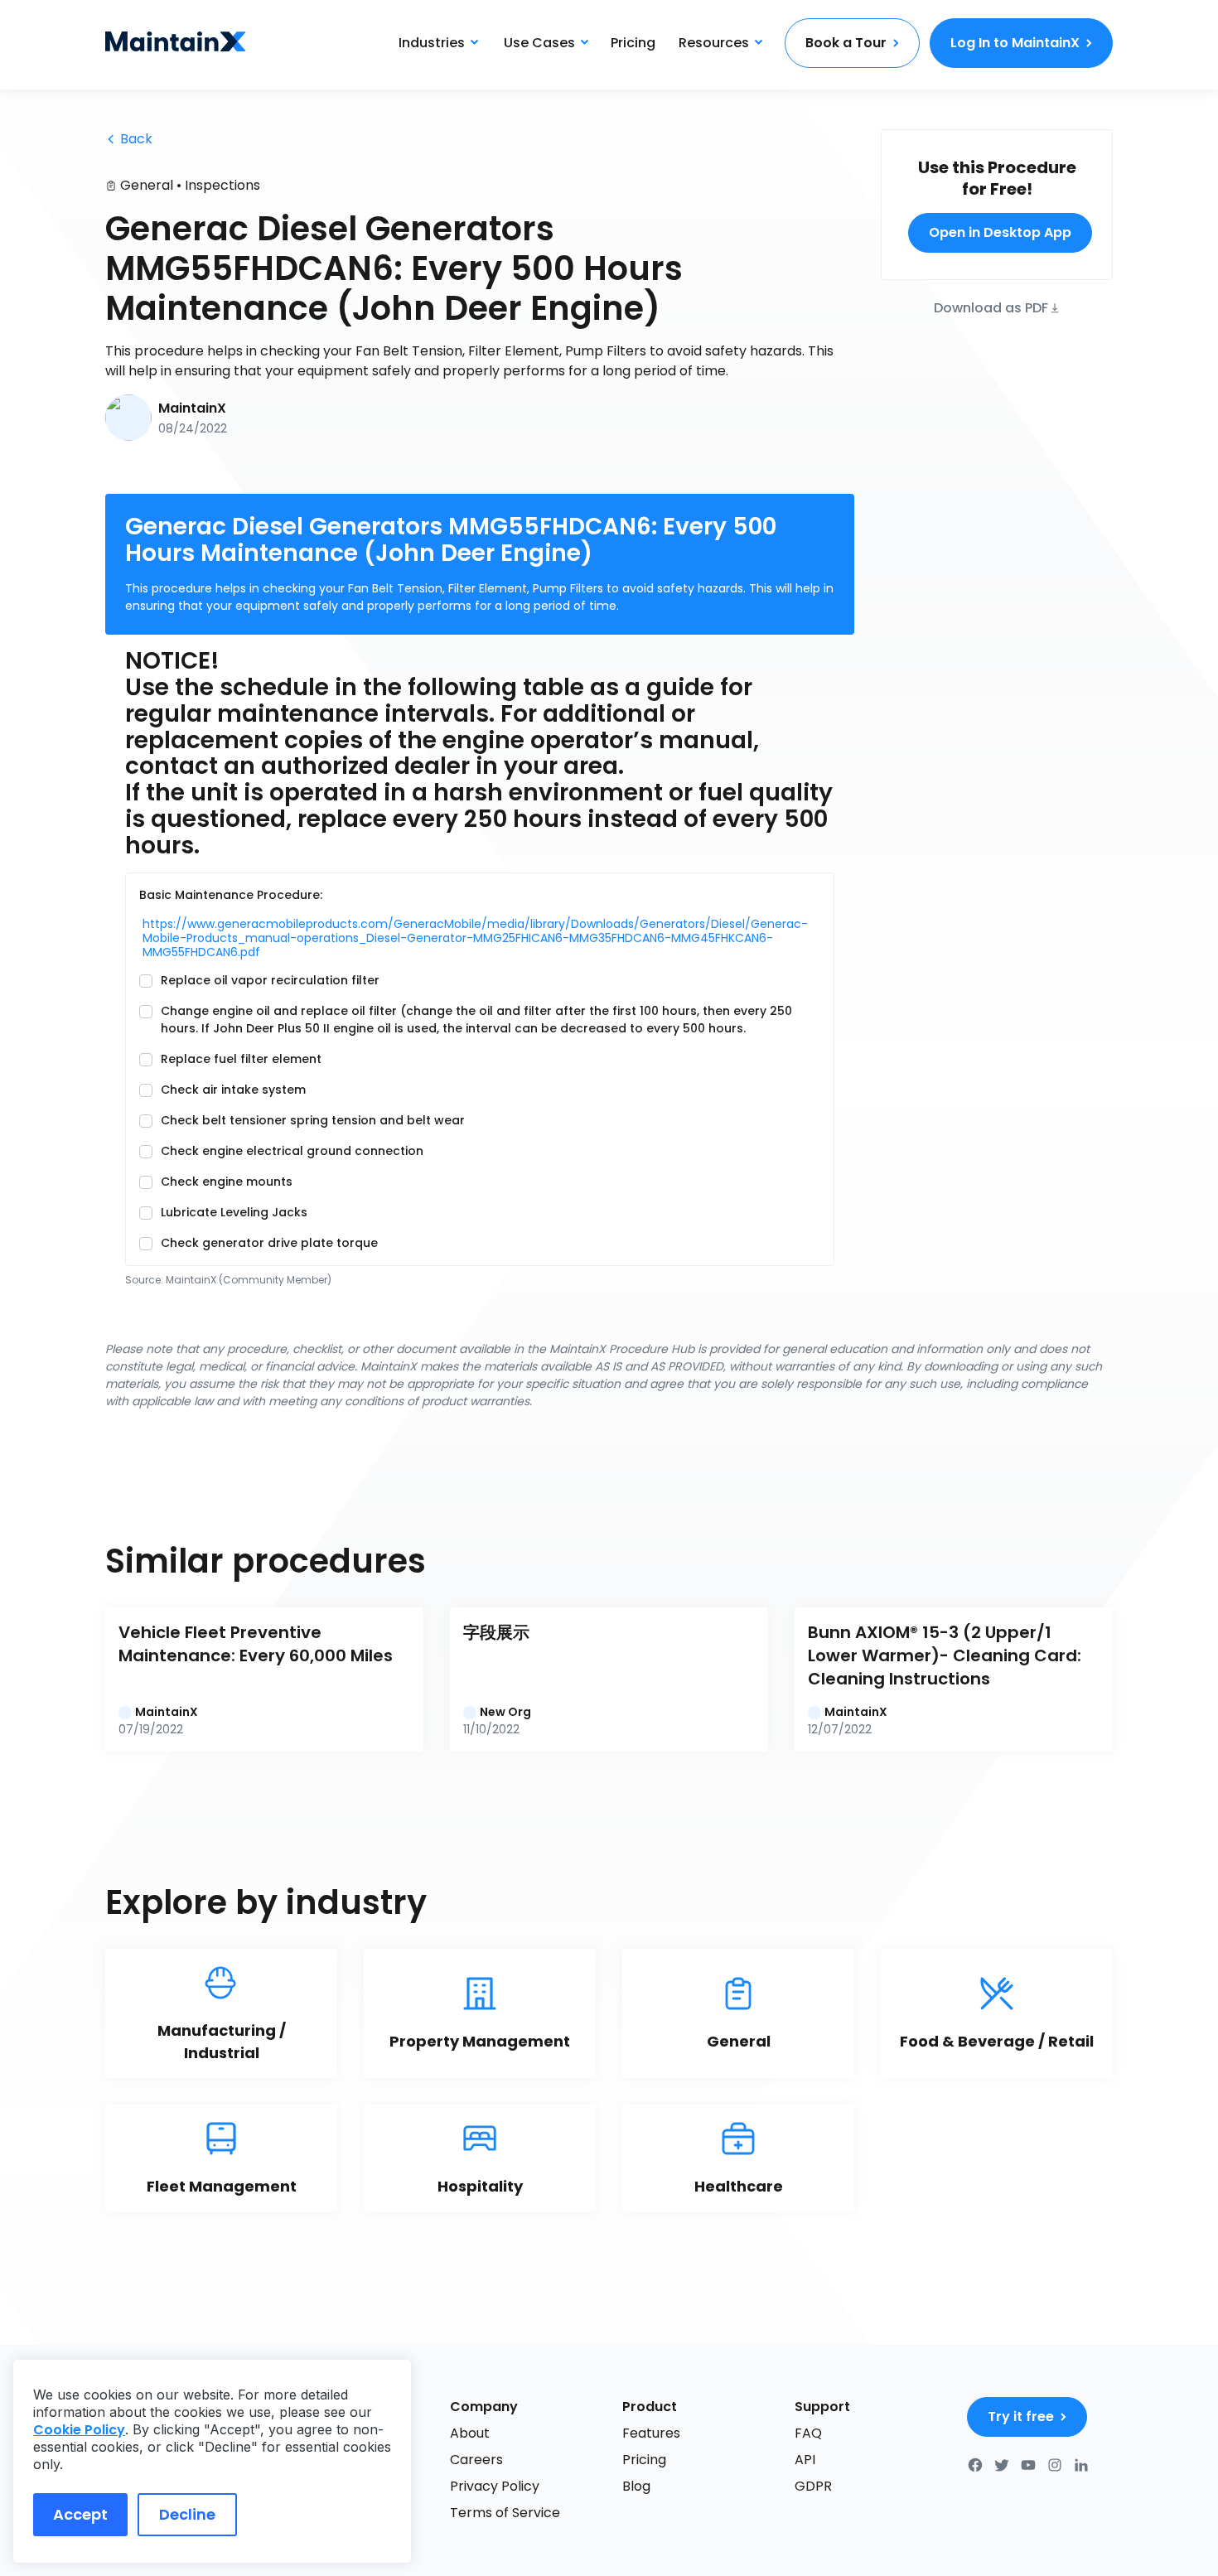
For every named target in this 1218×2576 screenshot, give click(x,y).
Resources (714, 43)
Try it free (1021, 2417)
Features (651, 2433)
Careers (476, 2460)
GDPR (813, 2486)
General (147, 185)
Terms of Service (505, 2513)
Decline (187, 2514)
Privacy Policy (495, 2486)
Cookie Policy (79, 2430)
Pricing (633, 43)
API (805, 2460)
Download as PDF (991, 307)
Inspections (222, 185)
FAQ (808, 2433)
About (470, 2433)
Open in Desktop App (1000, 232)
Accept (80, 2514)
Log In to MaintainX (1015, 43)
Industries (432, 43)
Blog (636, 2486)
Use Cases (539, 43)
